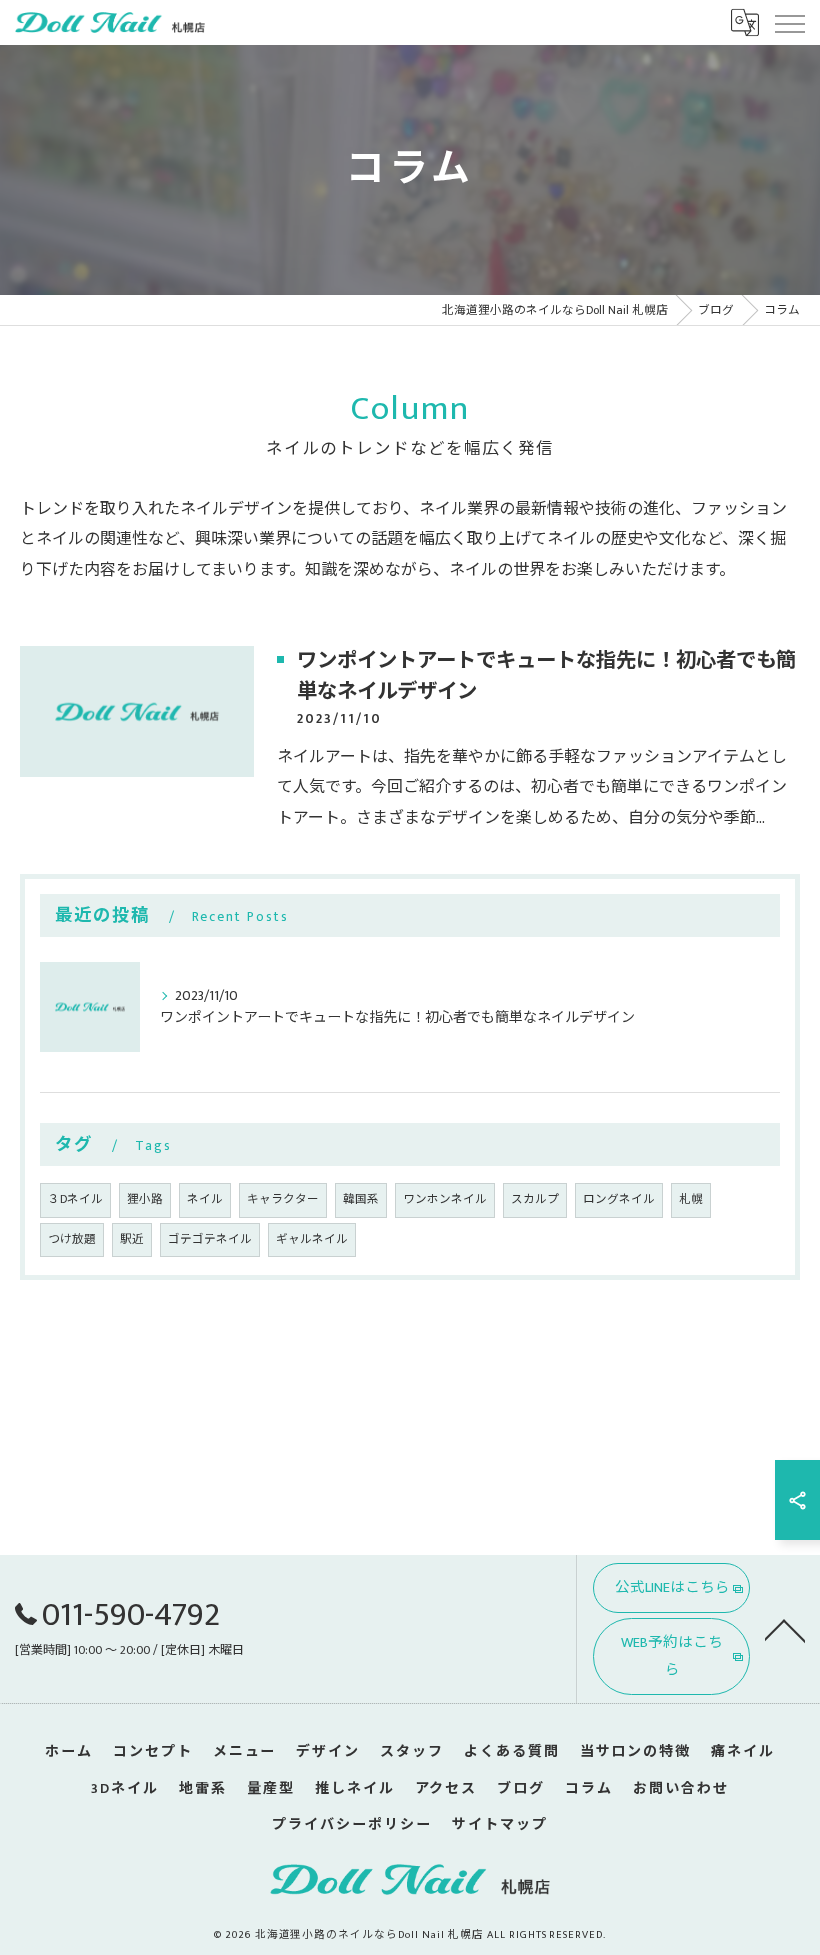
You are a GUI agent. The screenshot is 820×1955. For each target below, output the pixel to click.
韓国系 (361, 1199)
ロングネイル (619, 1199)
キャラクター (283, 1199)
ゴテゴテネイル (210, 1239)
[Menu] (789, 22)
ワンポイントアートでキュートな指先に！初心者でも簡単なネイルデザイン (546, 676)
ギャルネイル (312, 1239)
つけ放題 (72, 1239)
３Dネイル (75, 1199)
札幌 (691, 1199)
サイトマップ (500, 1824)
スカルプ (535, 1199)
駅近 (132, 1239)
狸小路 (145, 1199)
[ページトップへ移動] (785, 1629)
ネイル (205, 1199)
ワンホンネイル (445, 1199)
